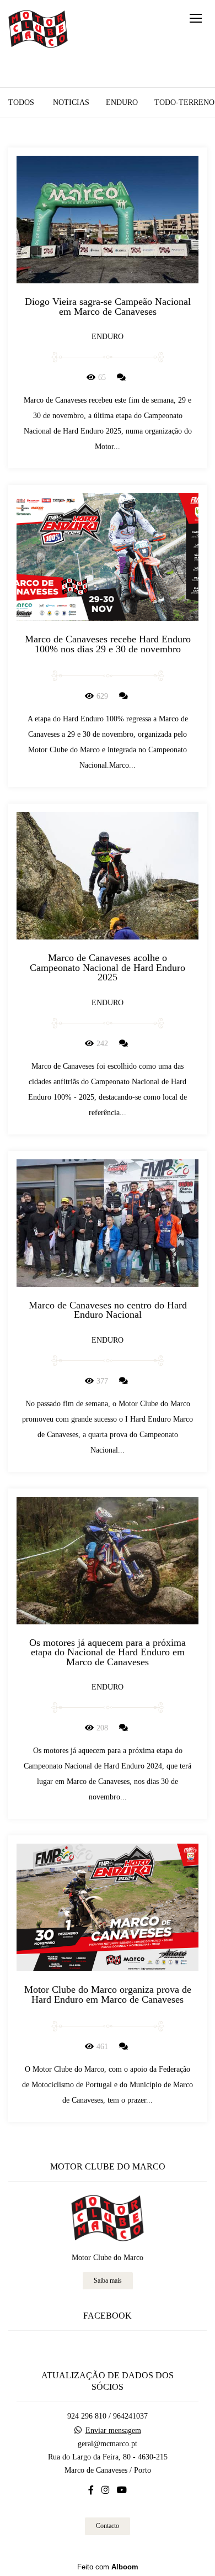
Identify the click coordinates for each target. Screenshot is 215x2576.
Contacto (108, 2526)
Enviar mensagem (113, 2431)
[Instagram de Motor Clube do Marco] (105, 2490)
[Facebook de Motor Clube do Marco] (91, 2490)
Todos (21, 103)
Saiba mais (108, 2281)
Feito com (108, 2567)
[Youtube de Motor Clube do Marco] (122, 2490)
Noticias (71, 103)
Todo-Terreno (184, 103)
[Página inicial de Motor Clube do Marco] (38, 30)
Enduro (122, 103)
